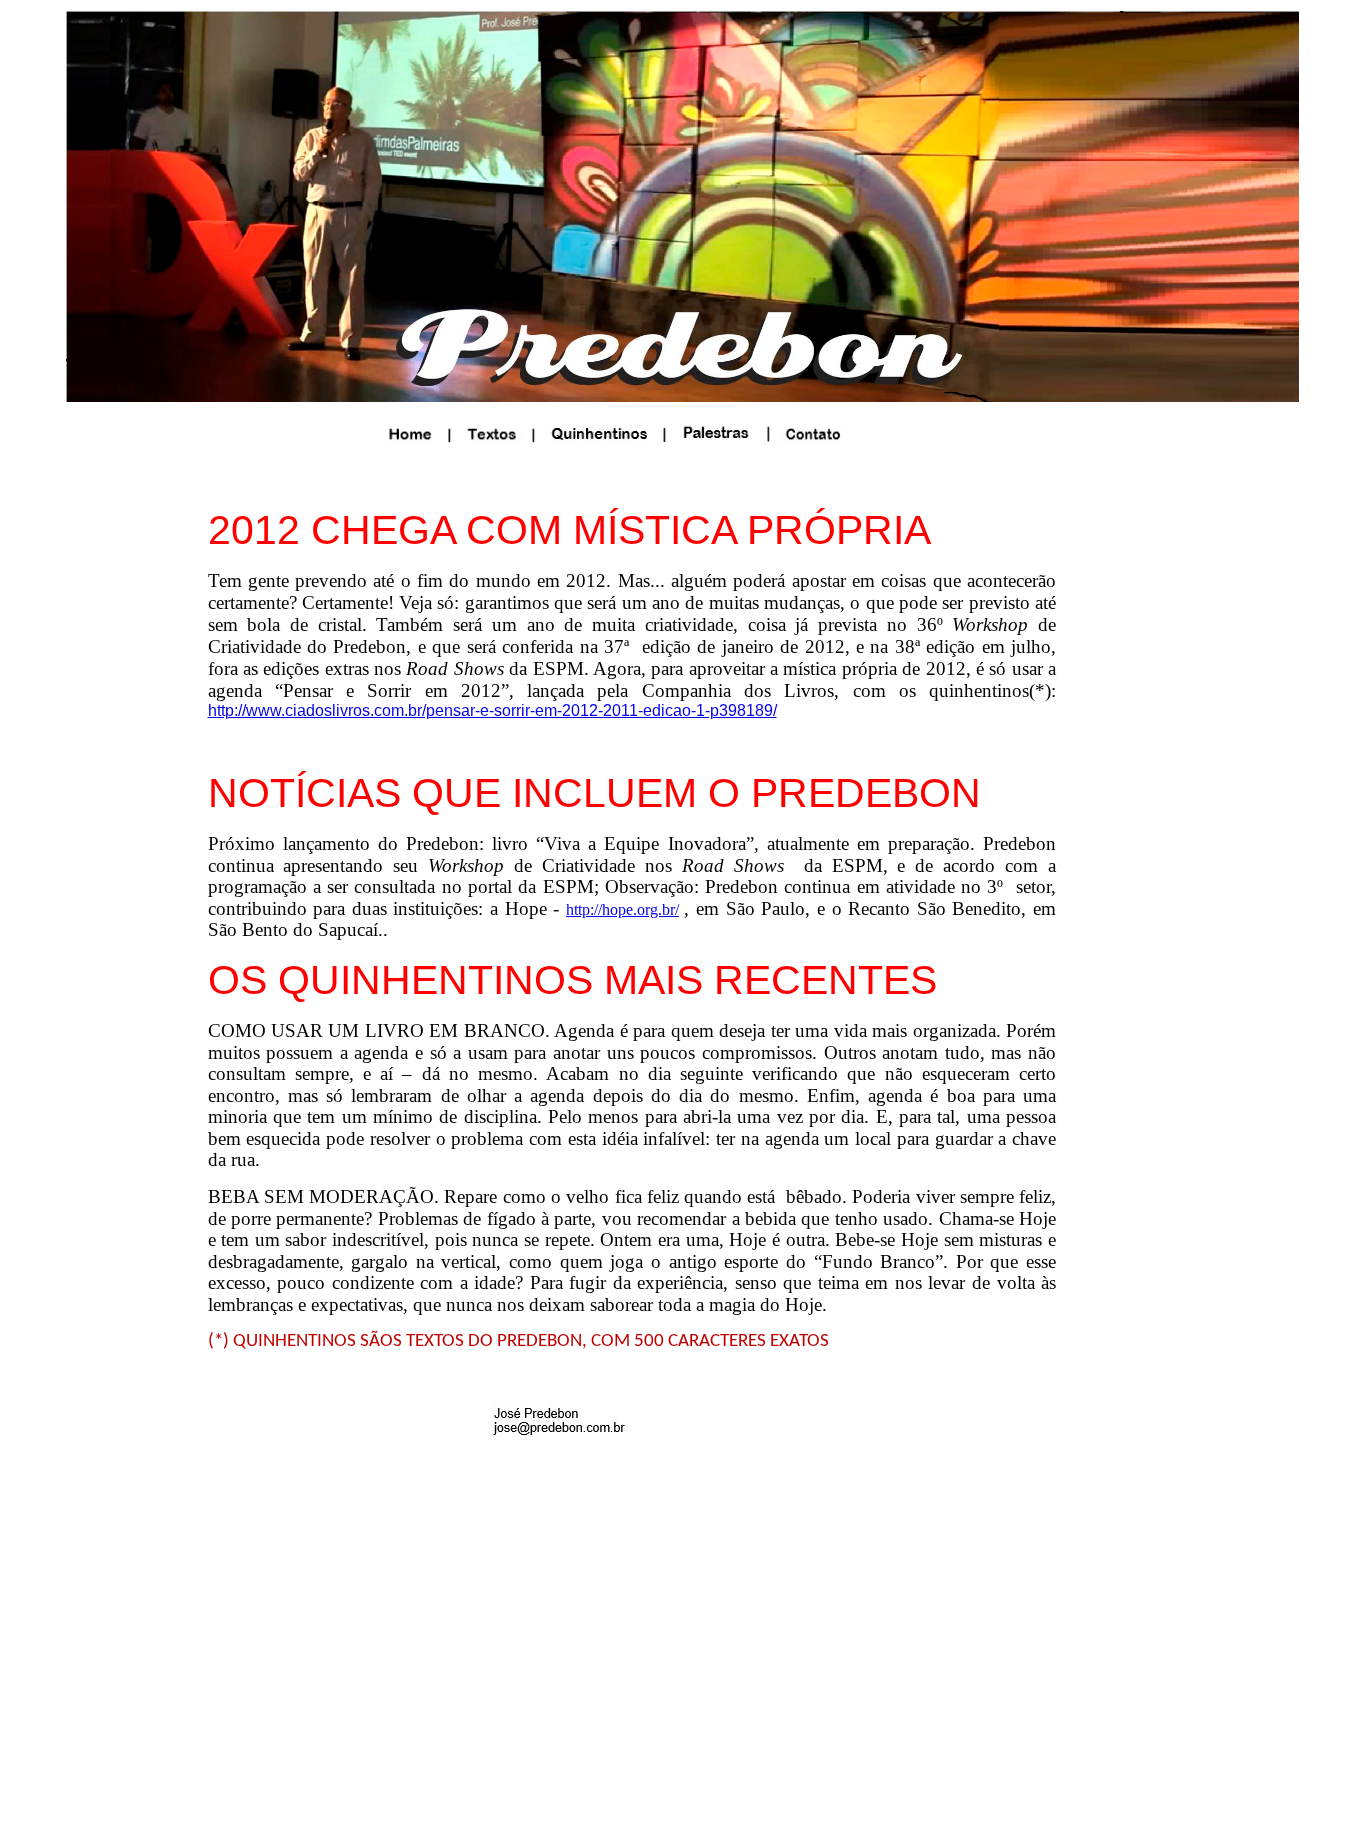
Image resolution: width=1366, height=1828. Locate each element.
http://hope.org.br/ (622, 909)
